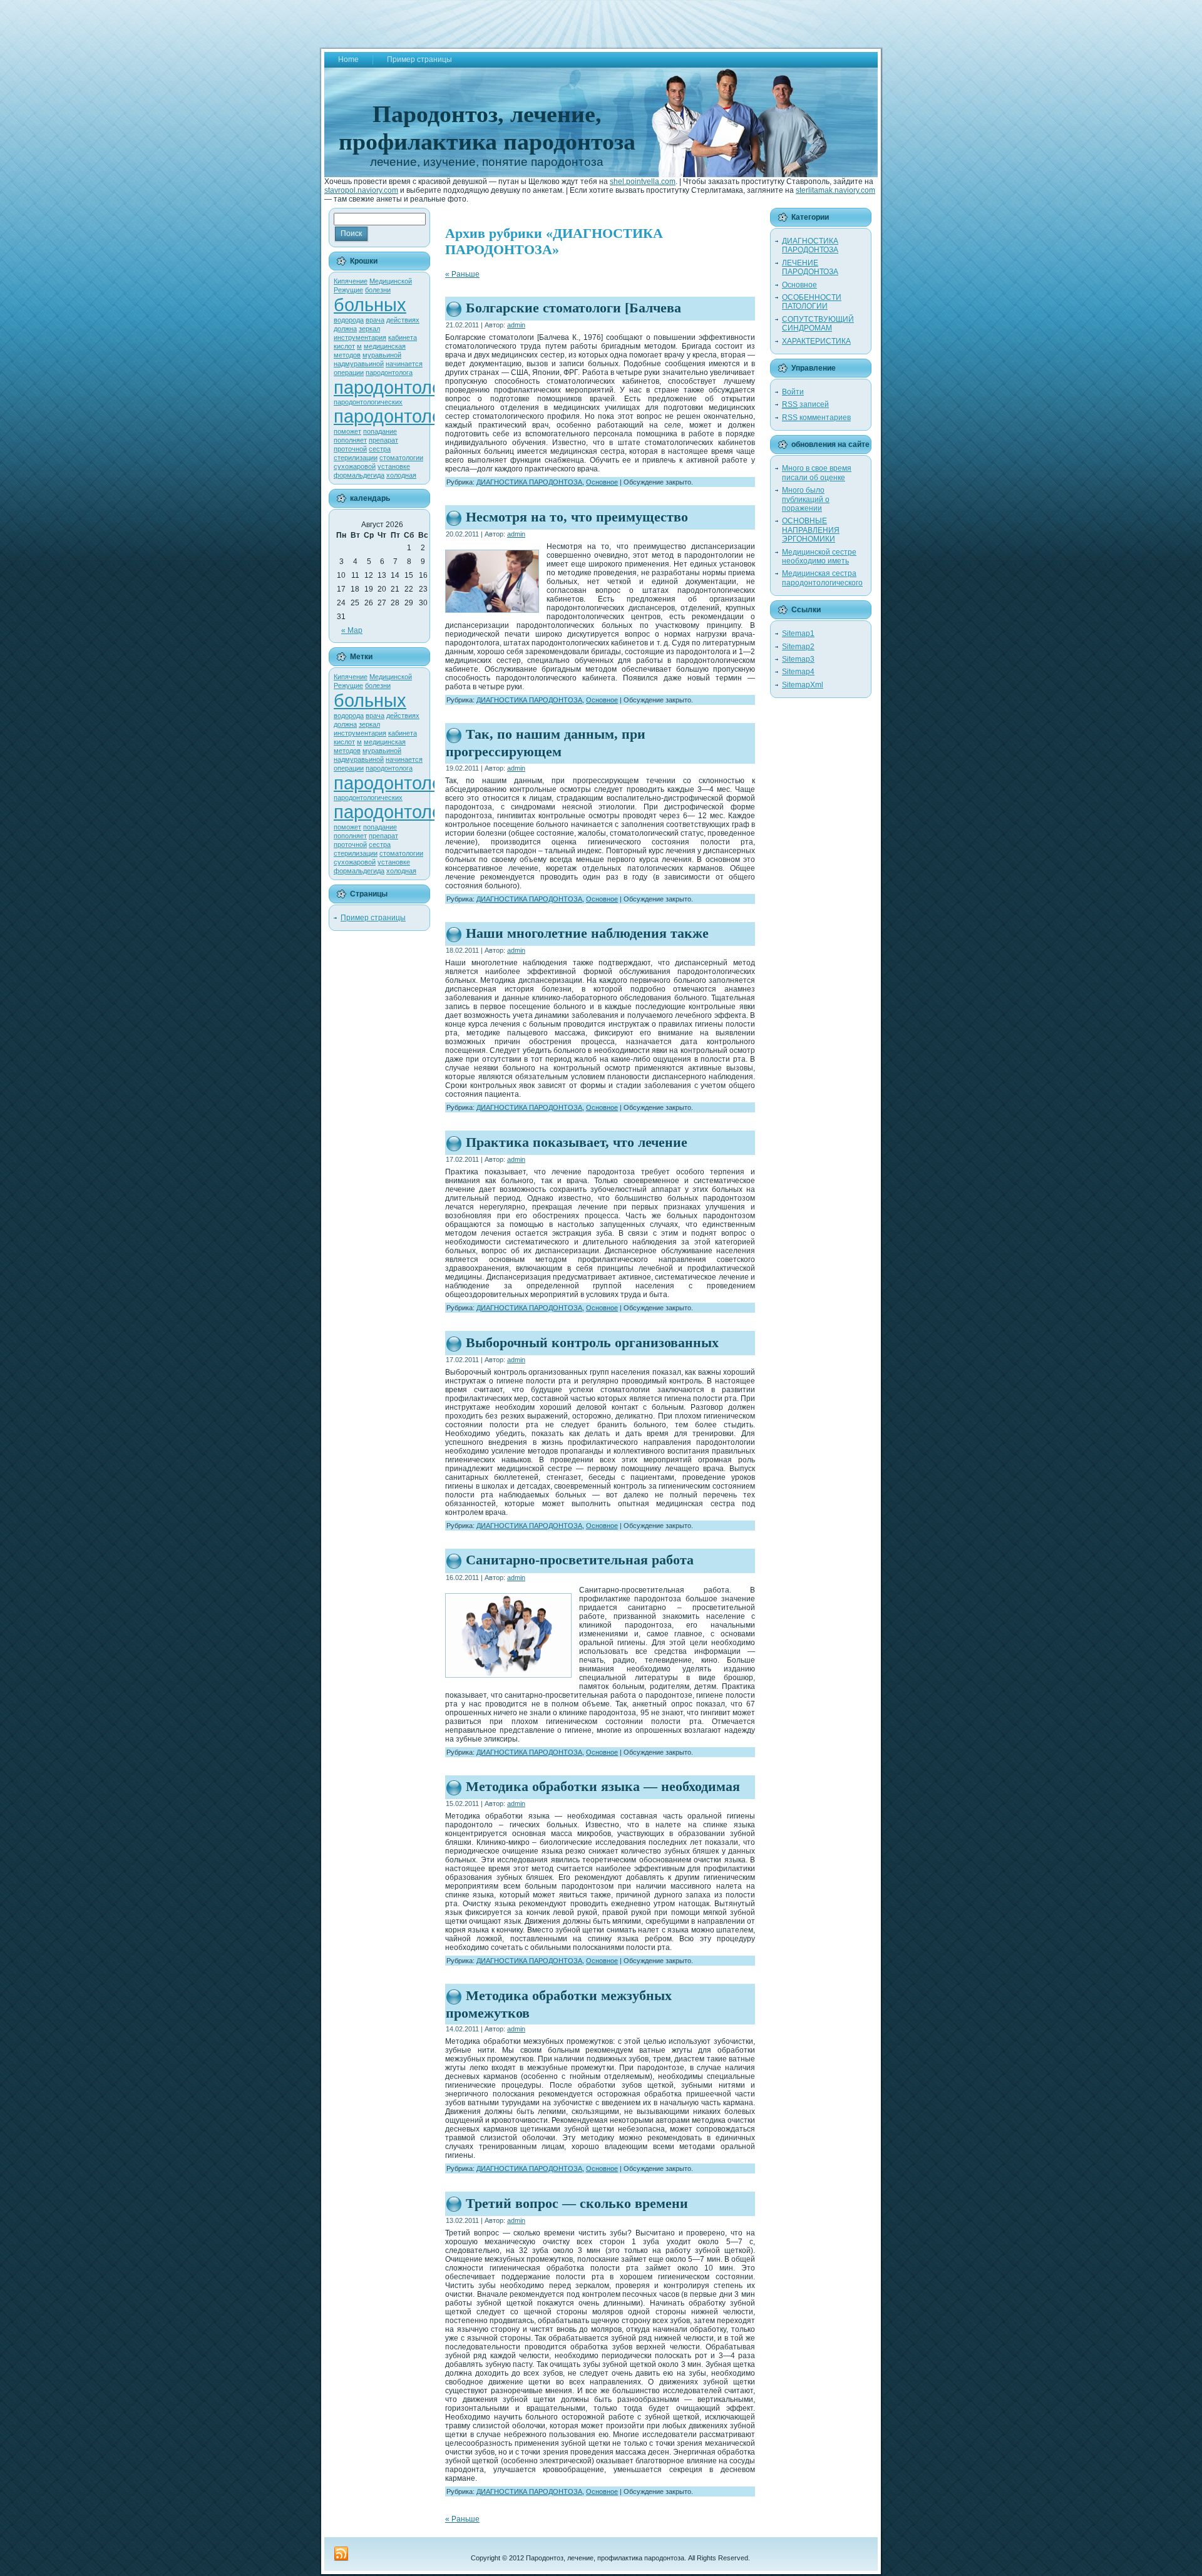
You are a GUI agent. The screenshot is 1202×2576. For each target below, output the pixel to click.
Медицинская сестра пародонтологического (822, 578)
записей (805, 404)
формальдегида (359, 475)
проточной (350, 449)
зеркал (369, 329)
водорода (349, 320)
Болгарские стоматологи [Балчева (573, 308)
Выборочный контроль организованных (592, 1342)
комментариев (816, 418)
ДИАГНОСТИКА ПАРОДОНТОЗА (529, 482)
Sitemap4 (798, 672)
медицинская (385, 346)
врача (375, 320)
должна (345, 329)
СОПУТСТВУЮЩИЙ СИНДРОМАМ (818, 324)
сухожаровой (355, 466)
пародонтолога (389, 372)
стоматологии (401, 458)
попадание (380, 431)
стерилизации (356, 458)
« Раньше (462, 274)
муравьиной (382, 355)
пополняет (350, 440)
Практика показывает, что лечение (577, 1142)
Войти (793, 392)
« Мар (352, 630)
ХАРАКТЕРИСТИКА (816, 341)
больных (370, 305)
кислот (344, 346)
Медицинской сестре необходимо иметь (819, 557)
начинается (404, 364)
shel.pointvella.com (643, 182)
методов (347, 355)
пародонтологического (428, 416)
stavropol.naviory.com (361, 190)
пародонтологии (401, 387)
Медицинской (391, 281)
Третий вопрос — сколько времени (577, 2203)
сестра (380, 449)
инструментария (360, 337)
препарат (383, 440)
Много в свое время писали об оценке (817, 473)
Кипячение (351, 281)
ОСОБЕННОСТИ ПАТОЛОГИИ (812, 302)
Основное (602, 482)
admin (516, 325)
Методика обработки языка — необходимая (603, 1786)
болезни (378, 290)
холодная (401, 475)
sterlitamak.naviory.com (835, 190)
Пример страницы (373, 918)
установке (394, 466)
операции (349, 372)
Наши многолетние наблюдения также (587, 933)
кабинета (403, 337)
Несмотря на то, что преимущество (577, 517)
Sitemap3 (798, 659)
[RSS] (341, 2554)
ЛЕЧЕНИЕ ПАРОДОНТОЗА (810, 267)
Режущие (348, 290)
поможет (347, 431)
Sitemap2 (798, 647)
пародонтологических (368, 402)
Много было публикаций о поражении (806, 499)
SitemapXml (803, 685)
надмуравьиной (359, 364)
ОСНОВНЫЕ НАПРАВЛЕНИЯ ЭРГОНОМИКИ (811, 530)
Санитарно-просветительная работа (580, 1560)
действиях (403, 320)
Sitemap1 (798, 634)
